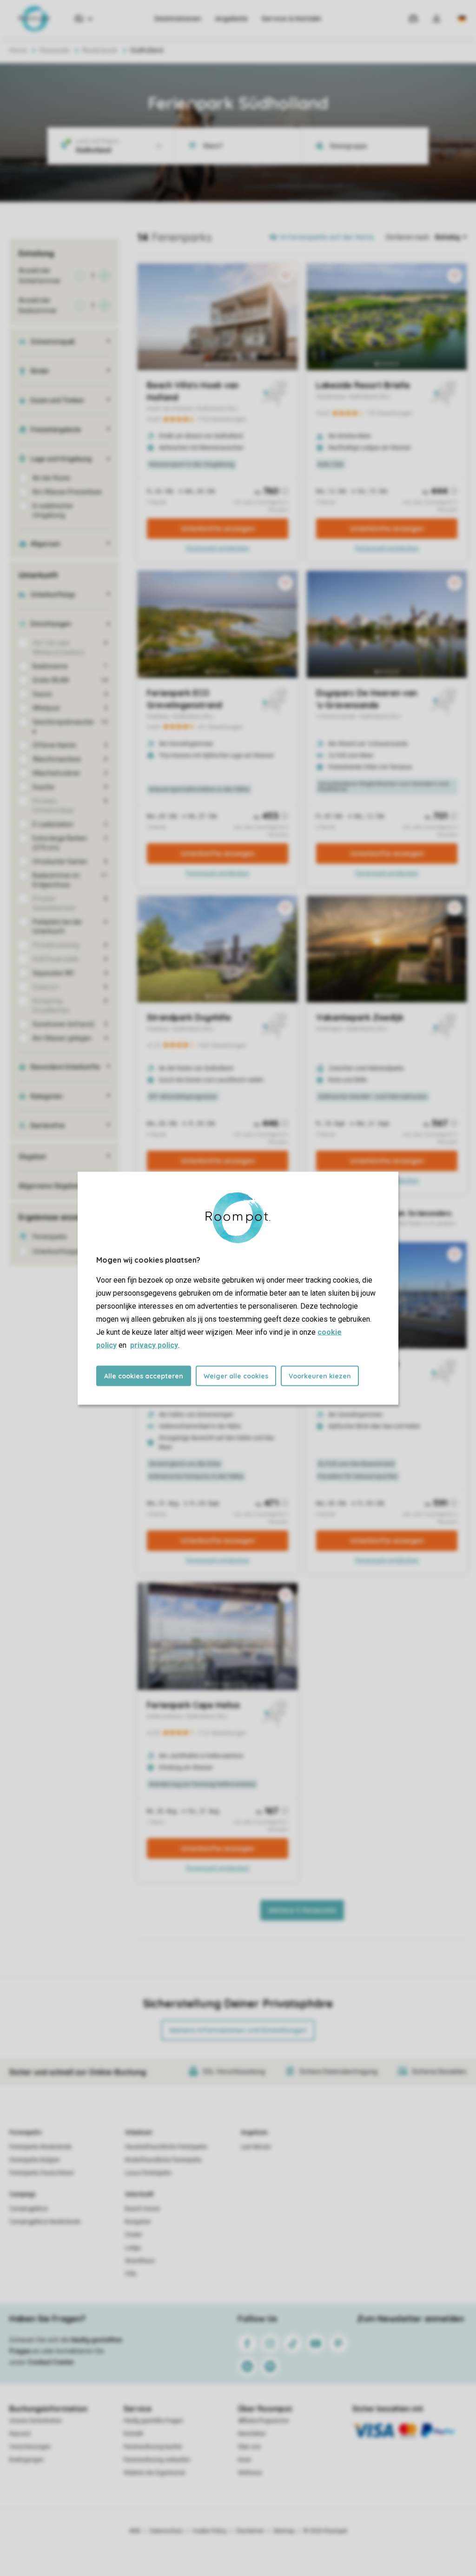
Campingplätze (29, 2209)
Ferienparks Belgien (35, 2160)
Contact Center (51, 2362)
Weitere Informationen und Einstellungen (238, 2030)
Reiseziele (55, 50)
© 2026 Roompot (325, 2531)
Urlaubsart (139, 2132)
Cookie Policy (210, 2531)
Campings (23, 2194)
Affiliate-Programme (263, 2421)
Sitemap (284, 2531)
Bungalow (138, 2222)
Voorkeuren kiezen (320, 1376)
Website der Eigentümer (155, 2473)
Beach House (142, 2209)
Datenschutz (166, 2531)
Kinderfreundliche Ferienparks (163, 2160)
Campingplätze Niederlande (45, 2222)
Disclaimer (250, 2531)
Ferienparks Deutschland (41, 2173)
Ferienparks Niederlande (40, 2147)
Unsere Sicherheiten (36, 2421)
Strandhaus (140, 2261)
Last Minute (256, 2147)
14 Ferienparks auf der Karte (327, 237)
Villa (131, 2274)
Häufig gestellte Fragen (153, 2421)
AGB (135, 2531)
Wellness (250, 2473)
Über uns (249, 2447)
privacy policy (154, 1345)
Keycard (20, 2434)
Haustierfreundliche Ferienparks (166, 2147)
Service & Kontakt (291, 19)
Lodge (133, 2248)
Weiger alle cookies (236, 1376)
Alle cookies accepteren (144, 1376)
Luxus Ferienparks (148, 2173)
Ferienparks (26, 2132)
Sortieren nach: (408, 237)
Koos (245, 2460)
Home (18, 50)
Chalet (133, 2235)
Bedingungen (26, 2460)
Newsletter (252, 2434)
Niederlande (100, 50)
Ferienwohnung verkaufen (157, 2460)
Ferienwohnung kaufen (153, 2447)
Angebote (231, 19)
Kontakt (133, 2434)
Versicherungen (30, 2447)
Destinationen (178, 19)
